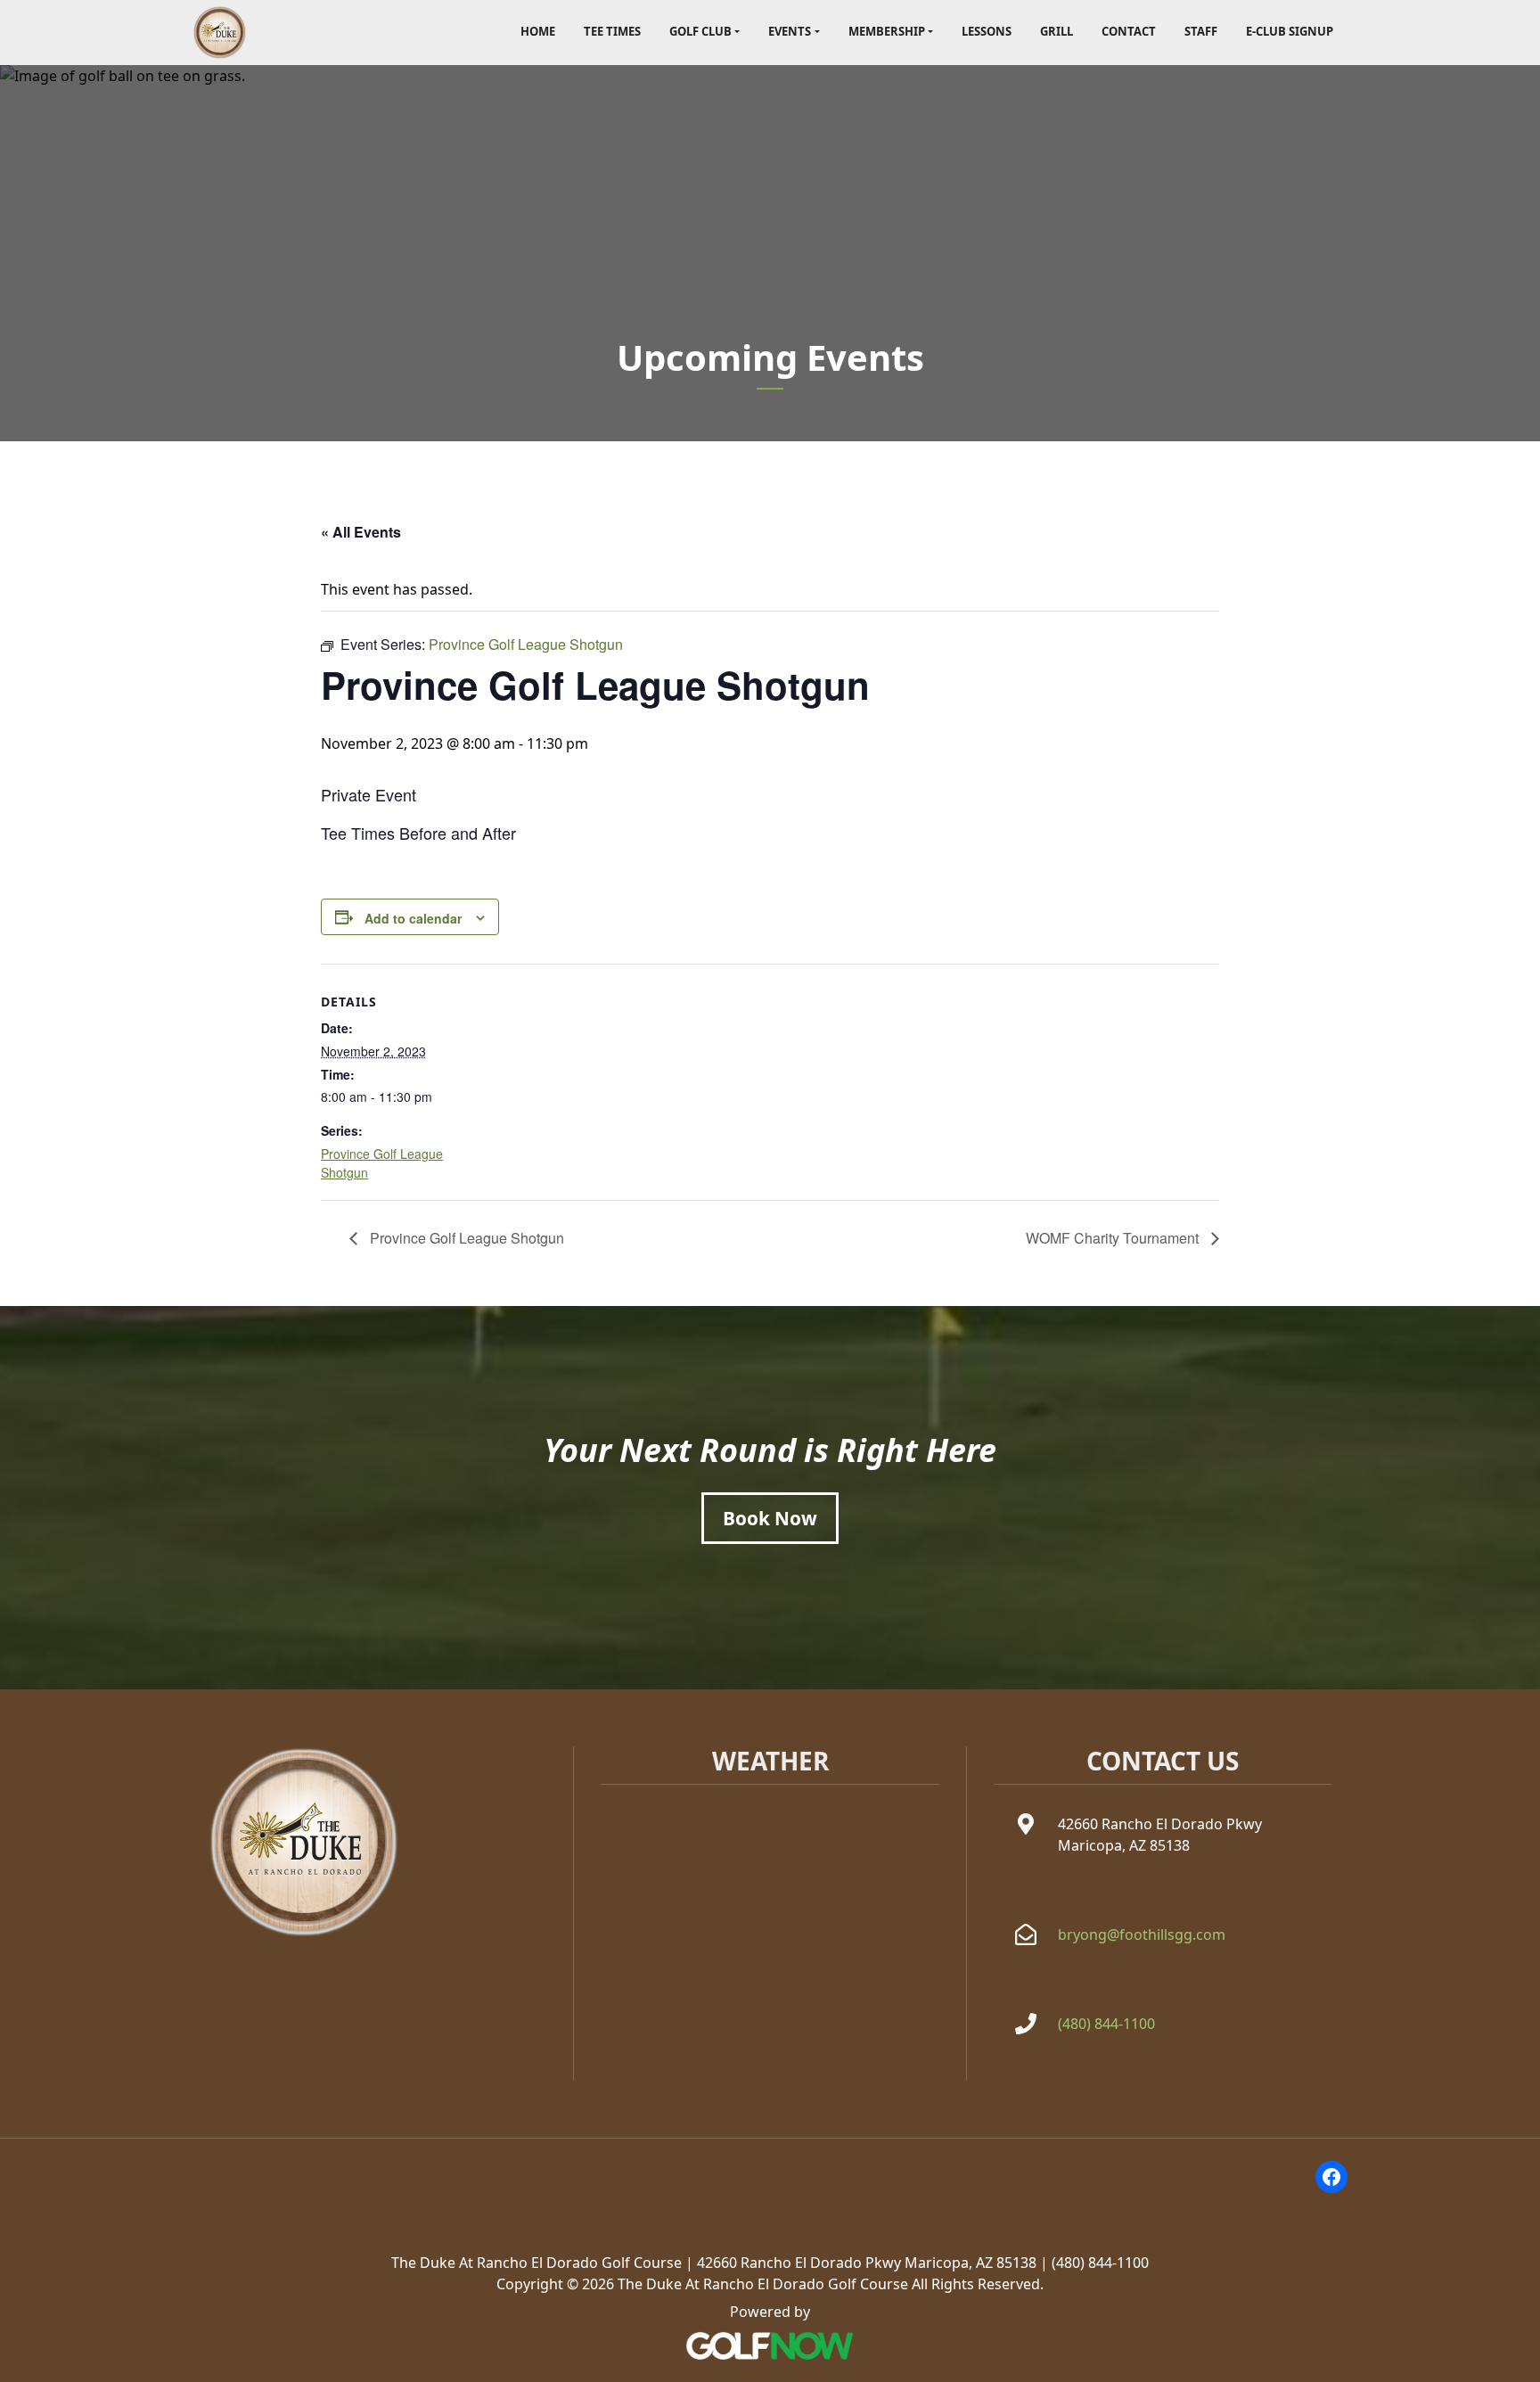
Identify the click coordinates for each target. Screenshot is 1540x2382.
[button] (704, 33)
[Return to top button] (1517, 1668)
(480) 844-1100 (1106, 2024)
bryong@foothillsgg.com (1142, 1934)
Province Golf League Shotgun (465, 1238)
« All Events (361, 532)
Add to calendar (413, 918)
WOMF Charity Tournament (1114, 1238)
